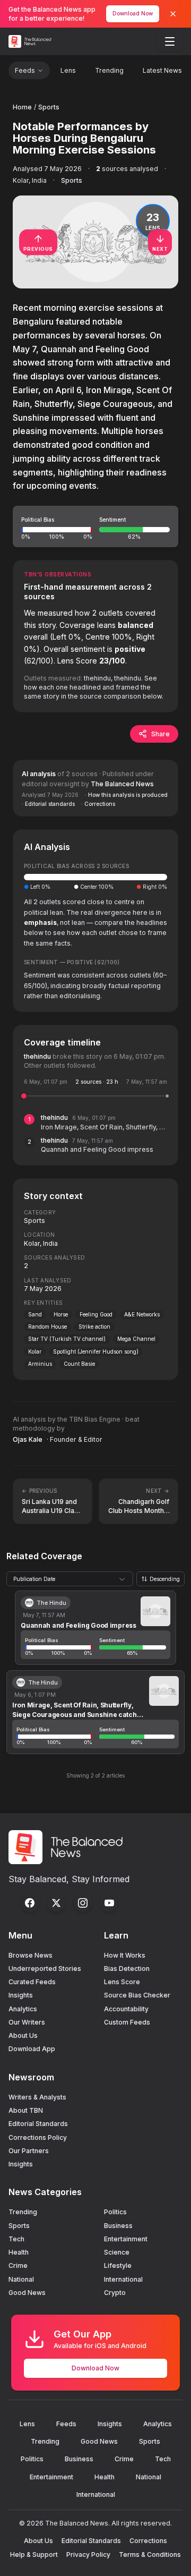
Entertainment (126, 2239)
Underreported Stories (45, 1969)
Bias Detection (127, 1969)
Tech (16, 2239)
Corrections (148, 2541)
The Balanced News (122, 784)
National (21, 2279)
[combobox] (70, 1579)
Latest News (162, 70)
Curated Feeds (32, 1982)
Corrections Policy (38, 2137)
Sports (49, 107)
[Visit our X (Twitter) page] (56, 1903)
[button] (95, 526)
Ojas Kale (28, 1439)
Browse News (31, 1955)
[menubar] (170, 41)
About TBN (26, 2110)
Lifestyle (118, 2265)
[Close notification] (173, 14)
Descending (165, 1579)
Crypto (115, 2293)
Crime (18, 2265)
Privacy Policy (88, 2554)
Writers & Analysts (37, 2097)
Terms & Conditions (150, 2554)
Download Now (133, 13)
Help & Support (34, 2554)
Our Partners (29, 2151)
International (123, 2279)
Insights (21, 1995)
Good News (27, 2293)
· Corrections (98, 804)
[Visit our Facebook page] (30, 1903)
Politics (115, 2212)
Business (118, 2226)
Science (117, 2252)
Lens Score (122, 1982)
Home (22, 107)
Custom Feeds (127, 2022)
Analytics (23, 2009)
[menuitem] (170, 41)
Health (19, 2252)
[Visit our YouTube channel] (109, 1903)
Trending (109, 70)
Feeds (25, 70)
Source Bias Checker (137, 1995)
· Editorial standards (48, 804)
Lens (68, 70)
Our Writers (27, 2022)
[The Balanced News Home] (31, 41)
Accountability (126, 2009)
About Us (23, 2035)
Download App (32, 2049)
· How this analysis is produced (126, 795)
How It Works (125, 1955)
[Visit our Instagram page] (83, 1903)
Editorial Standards (38, 2124)
